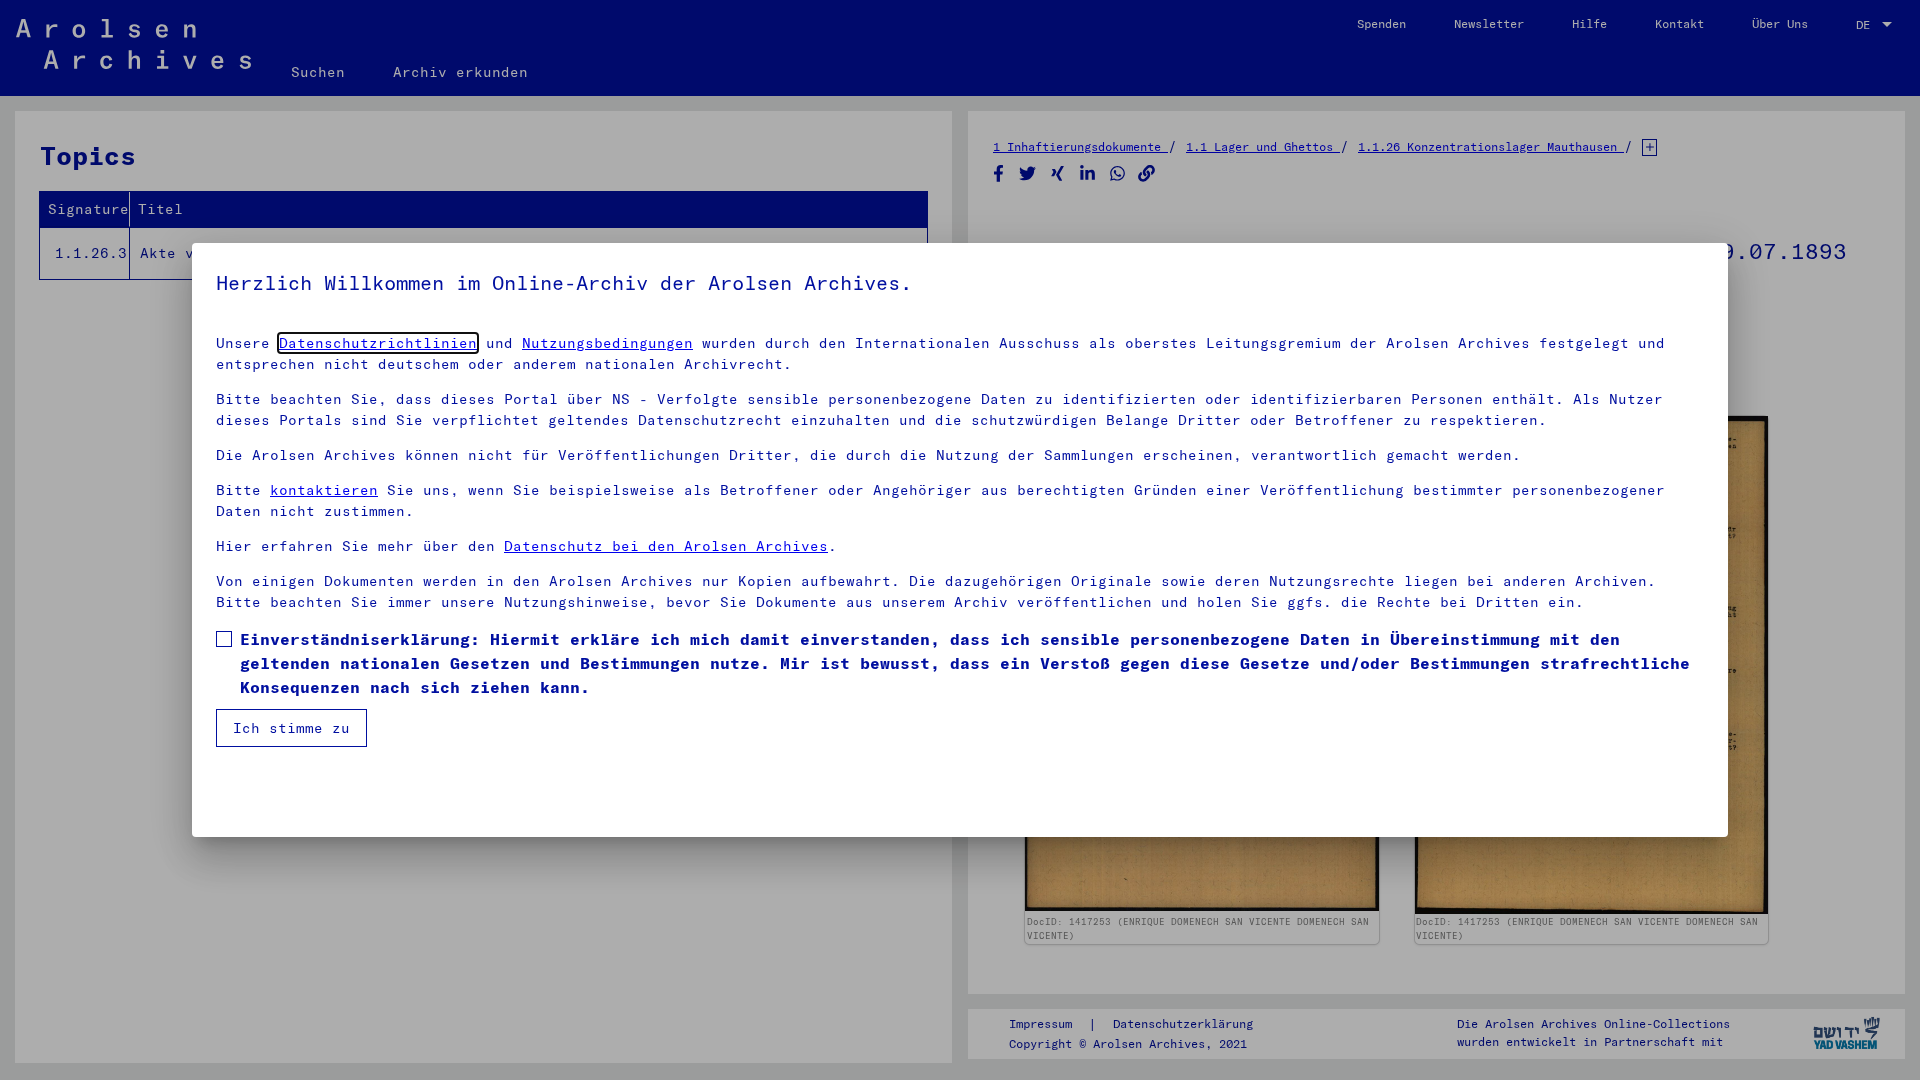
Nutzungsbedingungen (607, 343)
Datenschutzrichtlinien (378, 343)
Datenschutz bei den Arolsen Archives (666, 546)
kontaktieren (324, 490)
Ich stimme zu (291, 728)
